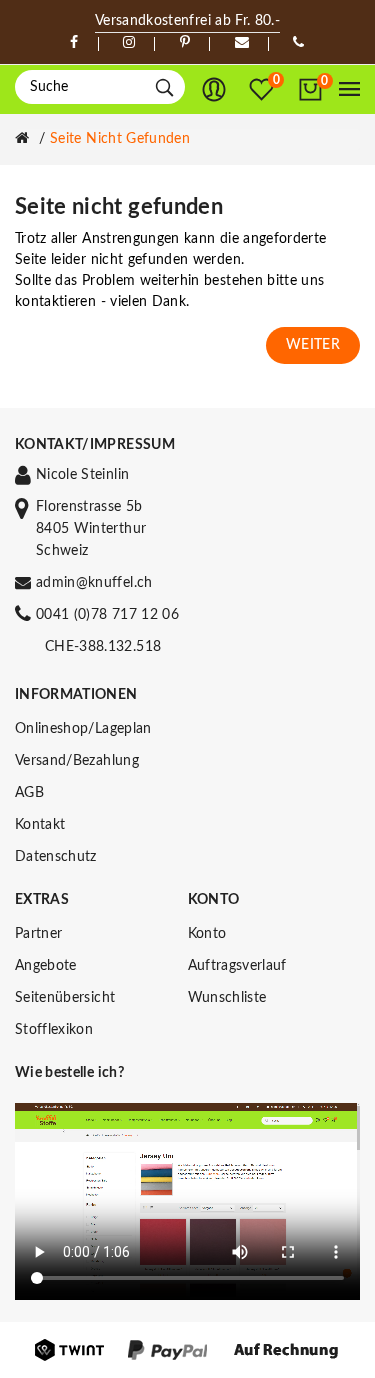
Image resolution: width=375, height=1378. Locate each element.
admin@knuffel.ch (94, 583)
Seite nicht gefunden (120, 139)
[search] (164, 87)
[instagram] (129, 43)
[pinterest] (185, 43)
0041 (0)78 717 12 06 (107, 615)
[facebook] (74, 43)
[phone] (298, 43)
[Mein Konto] (214, 90)
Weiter (313, 345)
